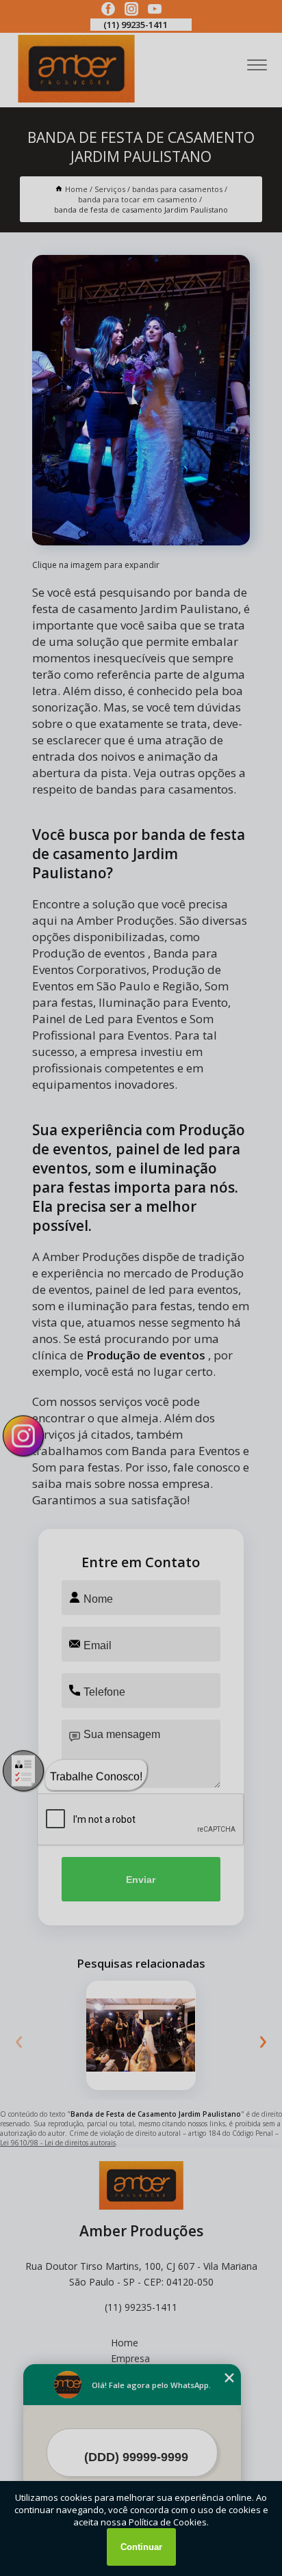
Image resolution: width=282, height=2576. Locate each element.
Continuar (141, 2547)
